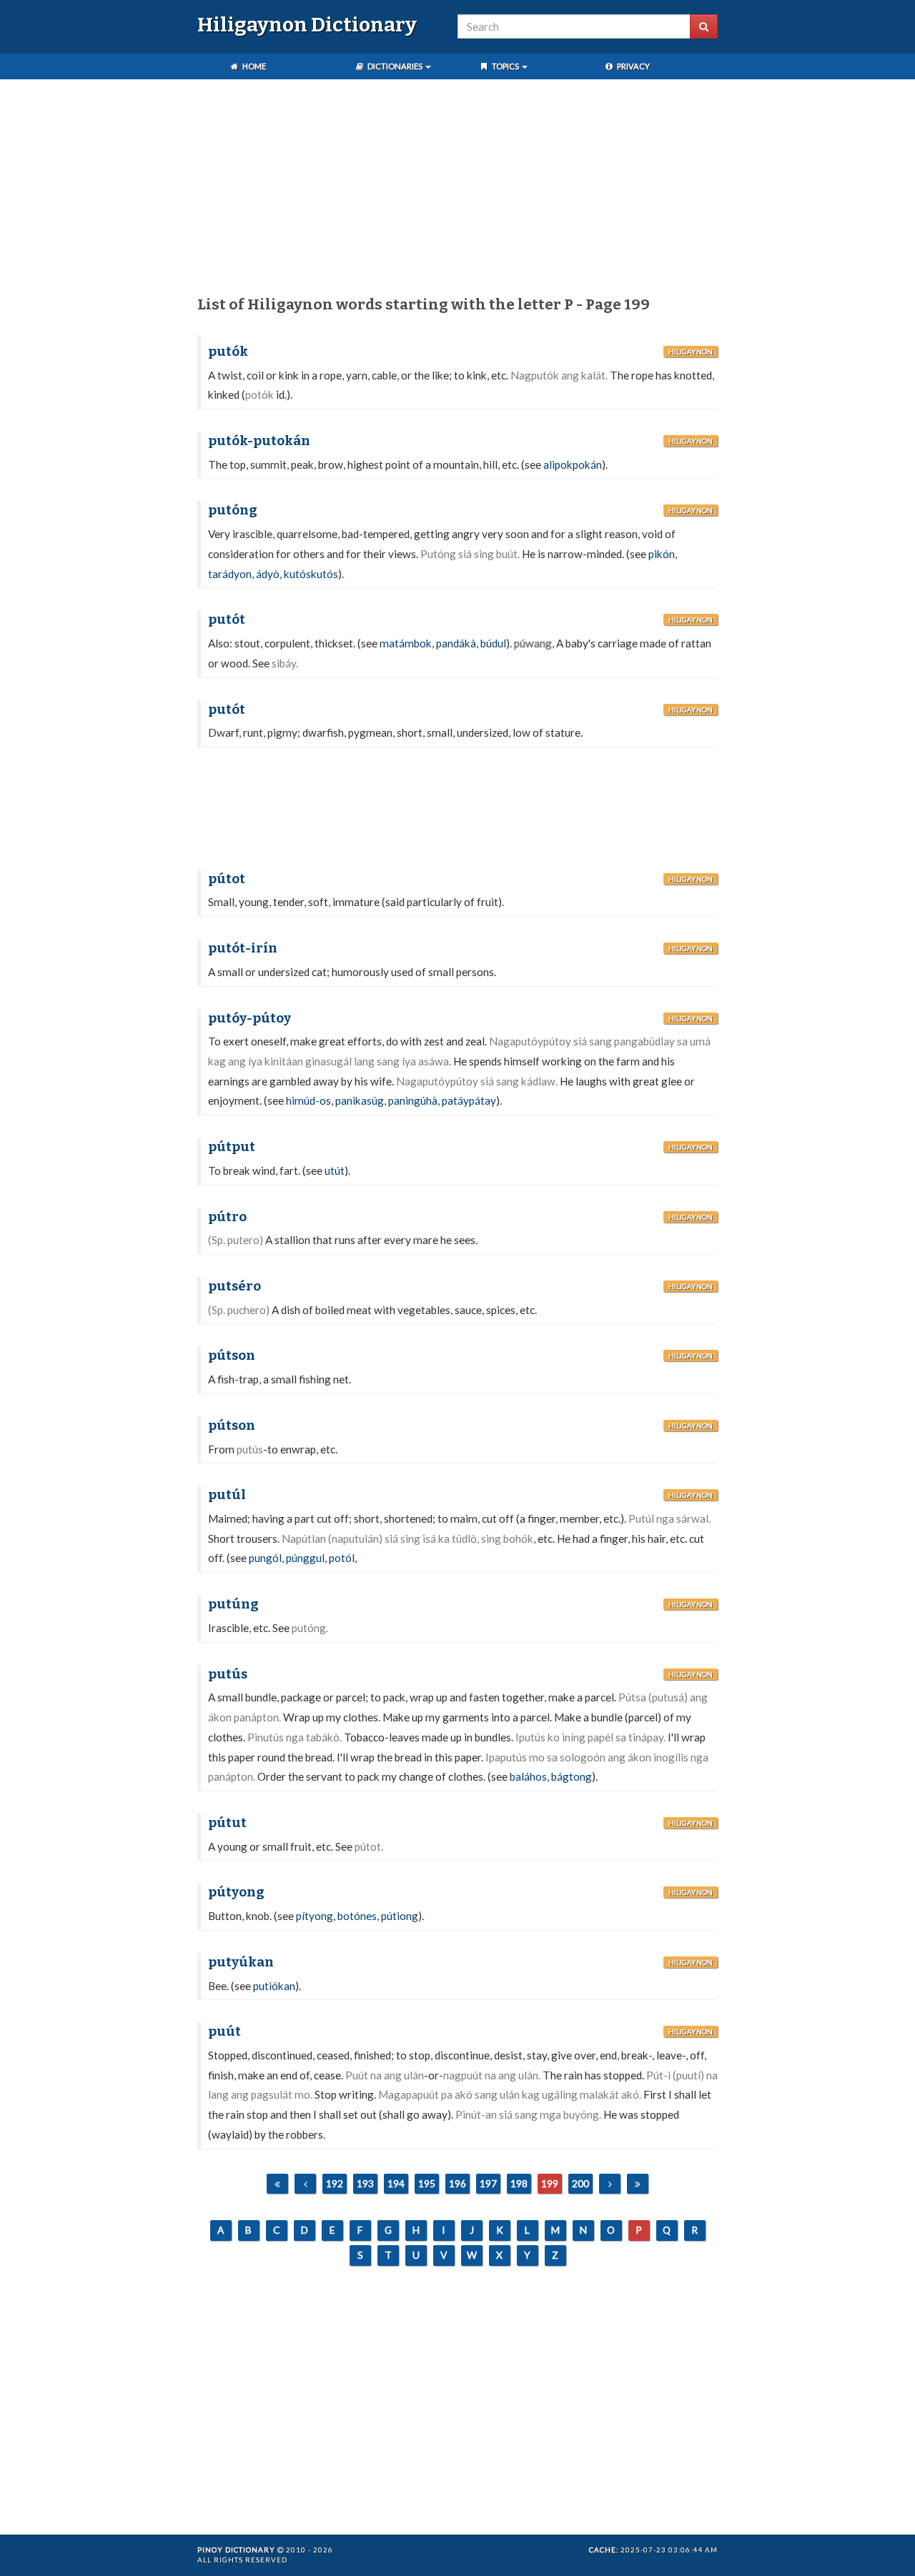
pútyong (236, 1892)
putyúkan (241, 1962)
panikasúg (360, 1100)
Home (253, 66)
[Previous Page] (305, 2184)
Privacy (633, 66)
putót (227, 620)
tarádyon (230, 574)
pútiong (400, 1916)
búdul (493, 643)
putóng (233, 510)
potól (342, 1558)
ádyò (268, 574)
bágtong (572, 1776)
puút (224, 2032)
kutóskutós (311, 574)
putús (228, 1674)
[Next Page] (610, 2184)
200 (580, 2183)
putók (228, 352)
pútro (227, 1217)
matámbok (406, 643)
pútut (227, 1823)
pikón (662, 554)
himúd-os (308, 1100)
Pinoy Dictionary (236, 2550)
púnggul (305, 1558)
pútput (232, 1147)
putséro (234, 1286)
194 (396, 2183)
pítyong (315, 1916)
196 (457, 2183)
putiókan (274, 1986)
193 (365, 2183)
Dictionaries (395, 66)
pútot (227, 879)
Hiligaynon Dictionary (307, 25)
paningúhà (413, 1100)
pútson (232, 1356)
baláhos (528, 1776)
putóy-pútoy (249, 1018)
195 (427, 2183)
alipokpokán (573, 464)
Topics (505, 66)
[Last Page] (638, 2184)
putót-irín (243, 948)
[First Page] (277, 2184)
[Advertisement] (457, 190)
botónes (357, 1916)
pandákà (456, 643)
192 (335, 2183)
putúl (227, 1495)
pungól (265, 1558)
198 (519, 2183)
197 (488, 2183)
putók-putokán (259, 441)
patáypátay (469, 1100)
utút (335, 1170)
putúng (233, 1604)
